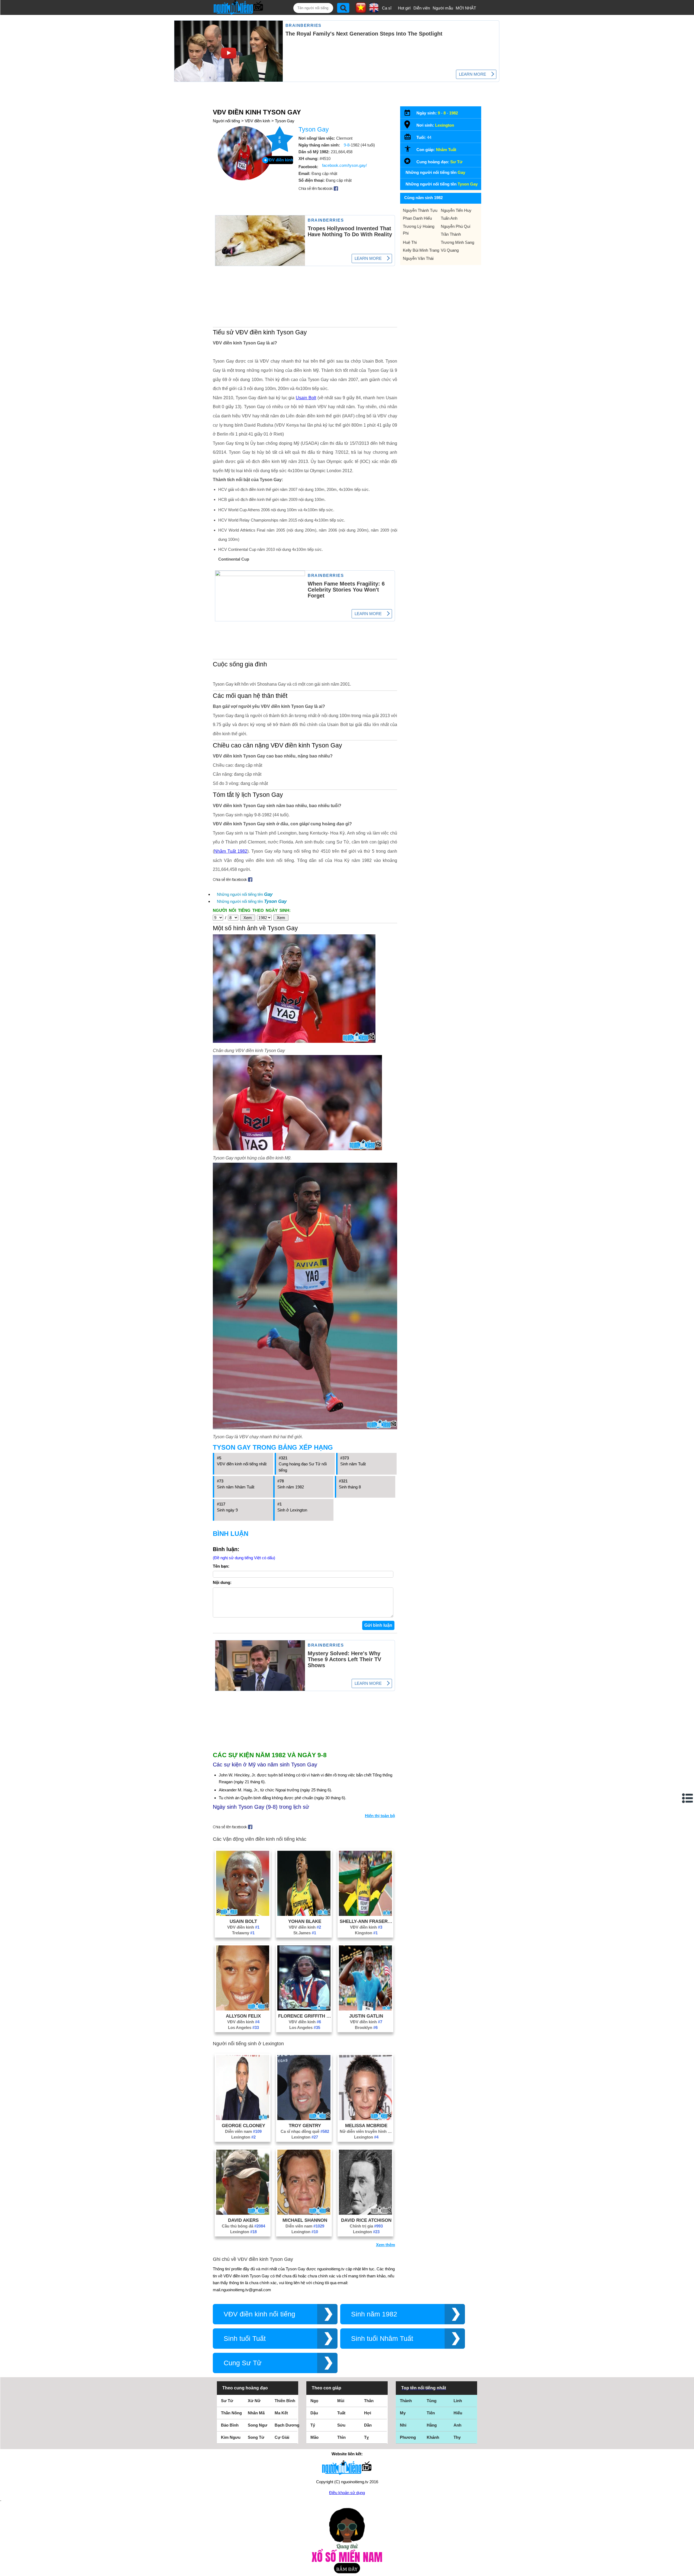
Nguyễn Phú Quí (456, 226)
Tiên (431, 2413)
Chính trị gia (366, 2226)
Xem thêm (385, 2245)
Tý (313, 2425)
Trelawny (243, 1933)
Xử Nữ (254, 2401)
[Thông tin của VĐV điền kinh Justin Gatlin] (365, 2009)
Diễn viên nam (243, 2131)
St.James (305, 1933)
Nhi (403, 2425)
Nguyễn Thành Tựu (420, 210)
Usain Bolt (306, 398)
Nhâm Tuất (446, 150)
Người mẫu (443, 8)
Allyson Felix (243, 2016)
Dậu (314, 2413)
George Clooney (243, 2126)
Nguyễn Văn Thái (418, 258)
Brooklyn (366, 2027)
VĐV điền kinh (257, 121)
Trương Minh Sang (457, 242)
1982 (454, 113)
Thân (369, 2401)
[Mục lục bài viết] (688, 1798)
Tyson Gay (285, 121)
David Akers (243, 2220)
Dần (368, 2425)
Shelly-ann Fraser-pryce (366, 1921)
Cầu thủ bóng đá (243, 2226)
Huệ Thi (410, 242)
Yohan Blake (305, 1921)
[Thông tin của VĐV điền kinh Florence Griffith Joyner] (304, 2009)
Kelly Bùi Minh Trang (421, 250)
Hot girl (404, 8)
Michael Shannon (305, 2220)
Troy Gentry (305, 2126)
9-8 (347, 145)
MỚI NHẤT (466, 8)
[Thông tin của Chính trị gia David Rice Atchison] (365, 2213)
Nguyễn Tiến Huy (456, 210)
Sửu (341, 2425)
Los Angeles (243, 2027)
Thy (457, 2437)
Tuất (341, 2413)
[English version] (374, 11)
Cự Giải (282, 2437)
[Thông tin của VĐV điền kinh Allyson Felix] (243, 2009)
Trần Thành (451, 234)
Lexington (243, 2137)
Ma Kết (281, 2413)
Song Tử (256, 2437)
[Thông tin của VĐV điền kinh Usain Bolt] (243, 1914)
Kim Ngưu (231, 2437)
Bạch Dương (287, 2425)
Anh (457, 2425)
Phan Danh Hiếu (417, 218)
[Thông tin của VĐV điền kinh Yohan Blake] (304, 1914)
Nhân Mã (256, 2413)
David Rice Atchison (366, 2220)
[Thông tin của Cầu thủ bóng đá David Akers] (243, 2213)
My (403, 2413)
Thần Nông (231, 2413)
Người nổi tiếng (226, 121)
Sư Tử (456, 162)
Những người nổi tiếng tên (245, 894)
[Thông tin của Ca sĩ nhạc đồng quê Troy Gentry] (304, 2119)
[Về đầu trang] (689, 2571)
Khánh (433, 2437)
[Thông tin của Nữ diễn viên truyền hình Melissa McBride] (365, 2119)
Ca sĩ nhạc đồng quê (305, 2131)
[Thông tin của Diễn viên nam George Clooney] (243, 2119)
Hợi (368, 2413)
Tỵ (366, 2437)
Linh (458, 2401)
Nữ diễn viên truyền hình (366, 2131)
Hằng (432, 2425)
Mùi (341, 2401)
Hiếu (458, 2413)
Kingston (366, 1933)
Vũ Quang (450, 250)
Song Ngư (258, 2425)
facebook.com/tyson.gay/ (344, 165)
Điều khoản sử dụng (347, 2493)
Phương (408, 2437)
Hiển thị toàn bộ (380, 1816)
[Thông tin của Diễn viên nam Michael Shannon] (304, 2213)
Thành (406, 2401)
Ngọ (314, 2401)
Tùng (432, 2401)
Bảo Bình (230, 2425)
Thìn (341, 2437)
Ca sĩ (387, 8)
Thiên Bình (285, 2401)
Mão (314, 2437)
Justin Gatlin (366, 2016)
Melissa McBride (366, 2126)
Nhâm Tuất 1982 (231, 851)
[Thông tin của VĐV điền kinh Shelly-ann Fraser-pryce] (365, 1914)
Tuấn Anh (449, 218)
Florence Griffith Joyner (305, 2016)
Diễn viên (422, 8)
